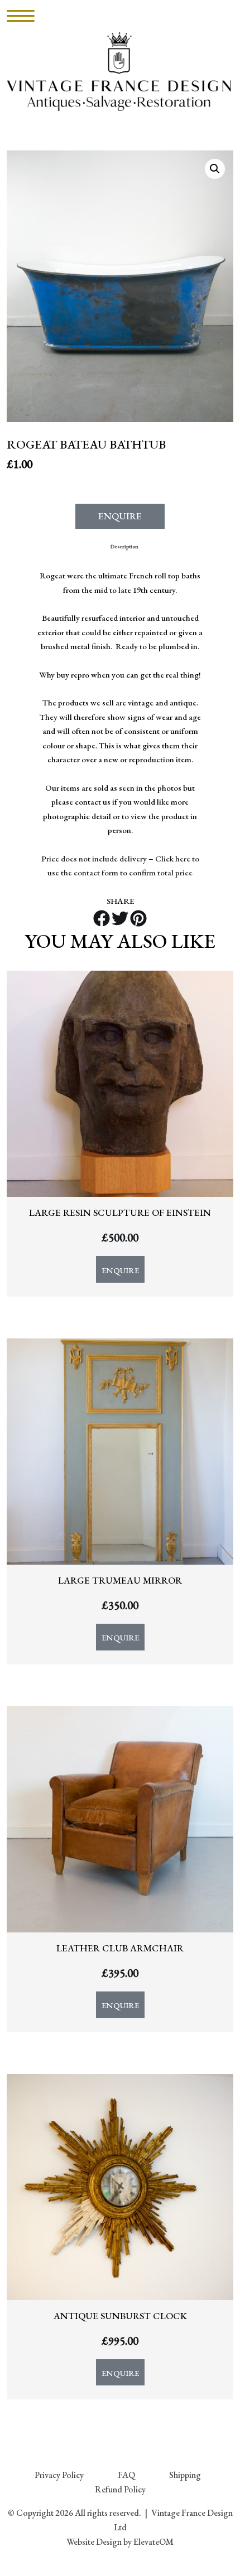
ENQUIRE (120, 516)
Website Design (94, 2542)
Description (124, 546)
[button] (215, 169)
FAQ (126, 2475)
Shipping (185, 2475)
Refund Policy (120, 2489)
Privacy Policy (59, 2475)
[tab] (124, 546)
